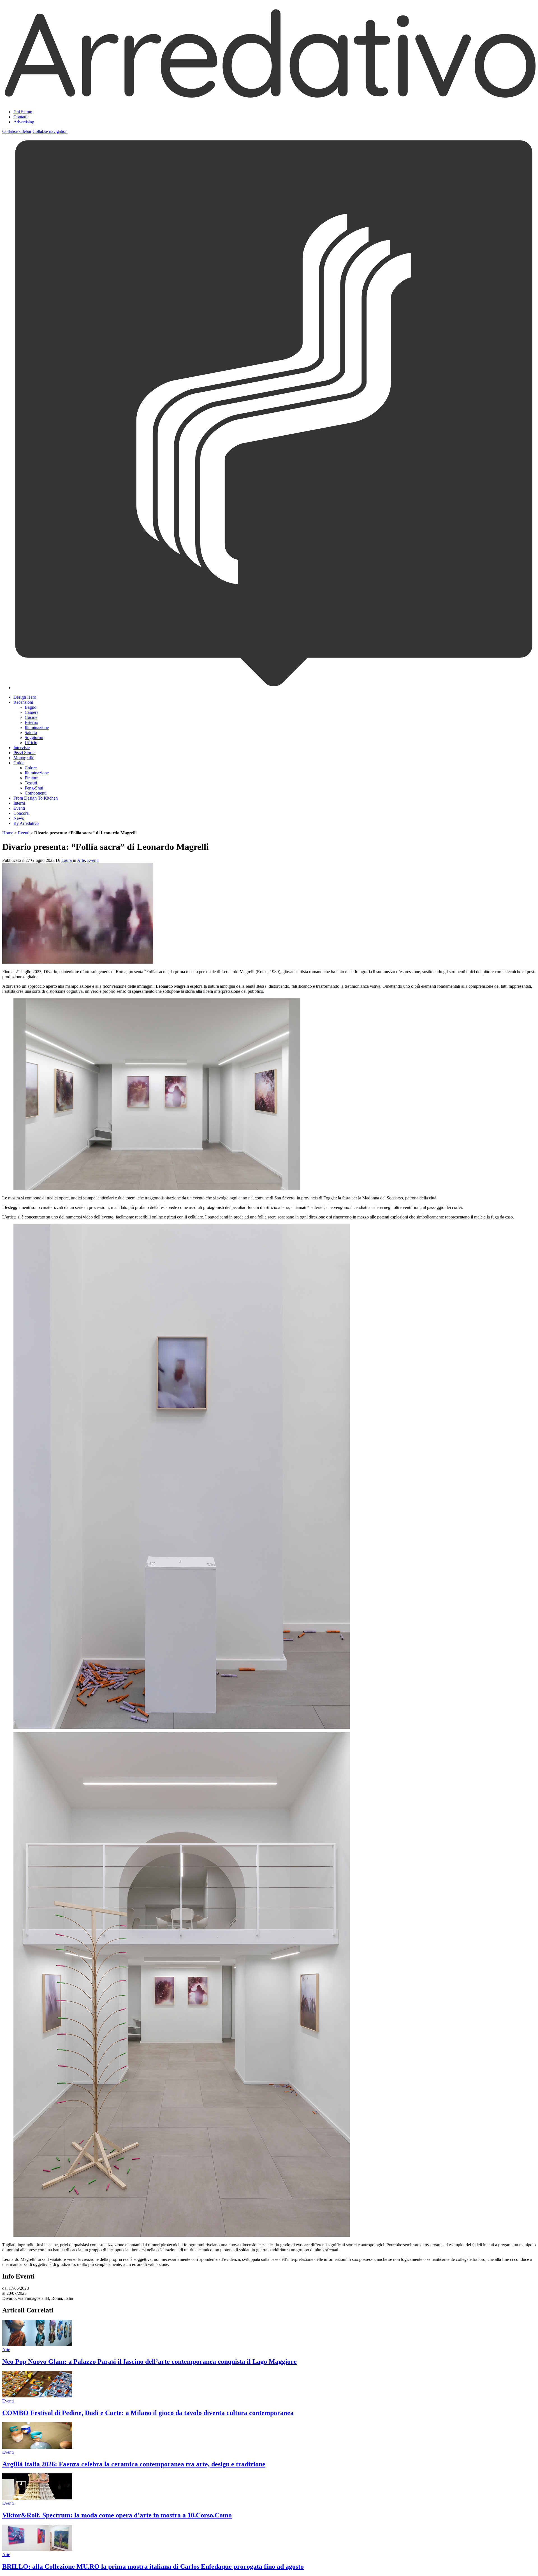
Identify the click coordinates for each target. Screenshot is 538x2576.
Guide (19, 763)
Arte (81, 860)
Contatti (20, 117)
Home (8, 833)
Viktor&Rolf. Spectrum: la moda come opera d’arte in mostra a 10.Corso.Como (117, 2515)
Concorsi (21, 813)
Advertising (24, 122)
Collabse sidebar (17, 131)
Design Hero (25, 697)
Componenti (36, 793)
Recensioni (23, 702)
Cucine (31, 717)
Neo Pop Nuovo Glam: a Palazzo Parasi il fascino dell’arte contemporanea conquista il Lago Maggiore (149, 2362)
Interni (19, 803)
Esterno (31, 722)
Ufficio (31, 743)
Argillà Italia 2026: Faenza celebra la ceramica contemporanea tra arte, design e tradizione (134, 2464)
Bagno (31, 707)
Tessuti (31, 783)
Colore (31, 768)
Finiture (32, 778)
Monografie (24, 758)
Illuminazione (37, 727)
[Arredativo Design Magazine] (269, 98)
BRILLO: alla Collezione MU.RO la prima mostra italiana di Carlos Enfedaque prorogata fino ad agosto (153, 2566)
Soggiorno (34, 738)
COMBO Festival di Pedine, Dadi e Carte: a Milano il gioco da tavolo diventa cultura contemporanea (148, 2413)
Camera (32, 712)
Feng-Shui (34, 788)
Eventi (19, 808)
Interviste (22, 748)
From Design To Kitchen (36, 798)
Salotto (31, 732)
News (19, 818)
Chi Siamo (23, 112)
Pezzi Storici (25, 753)
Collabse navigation (50, 131)
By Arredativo (26, 823)
